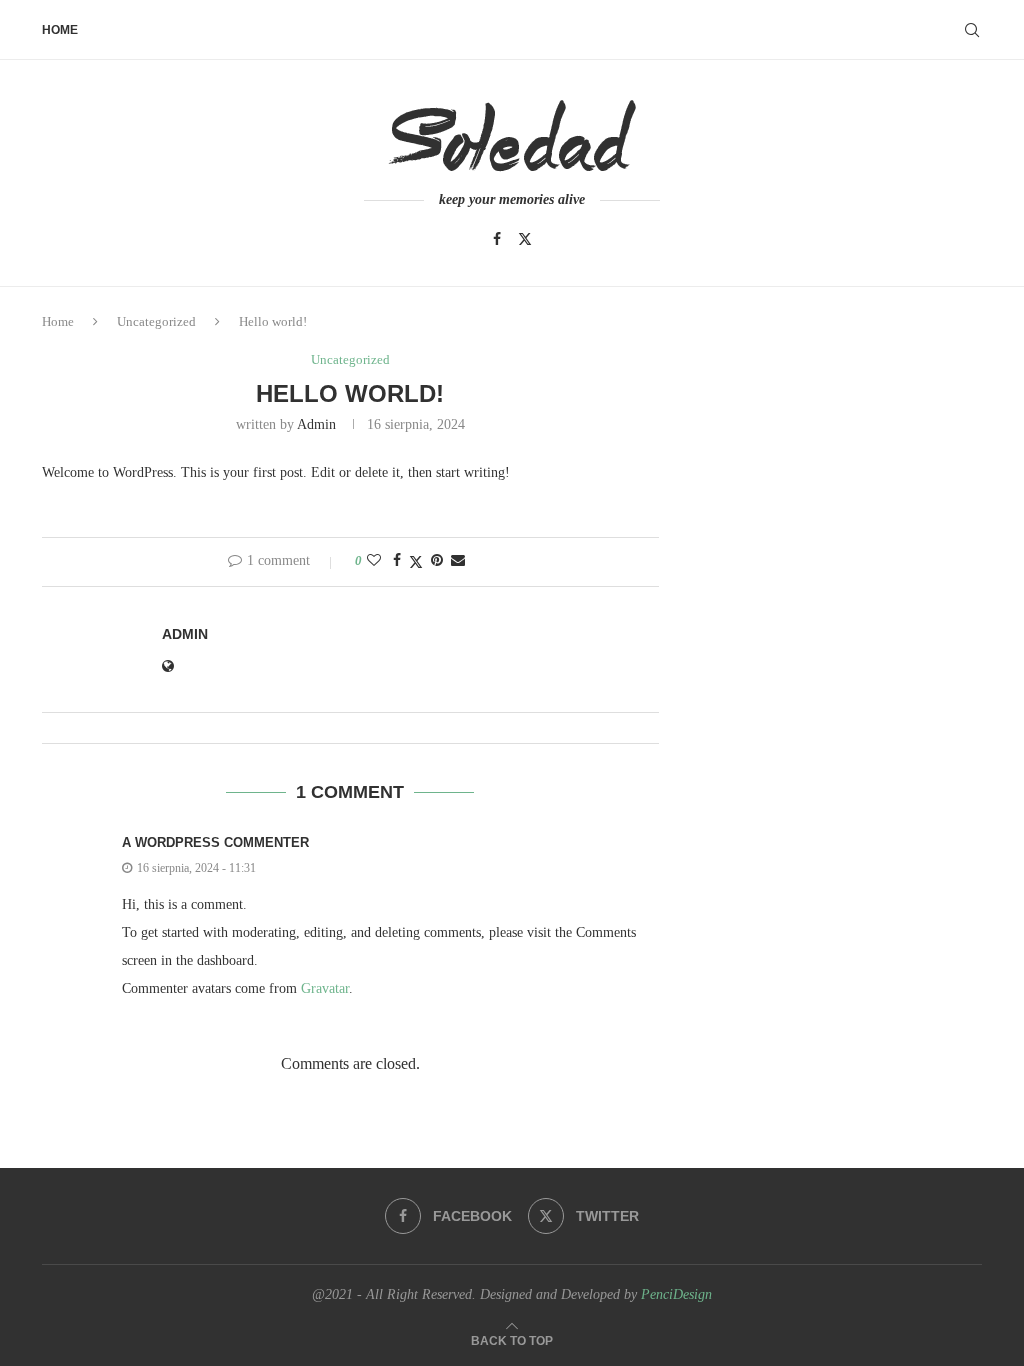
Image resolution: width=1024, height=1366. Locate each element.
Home (60, 30)
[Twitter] (525, 239)
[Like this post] (374, 561)
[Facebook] (497, 239)
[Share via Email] (458, 561)
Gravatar (325, 988)
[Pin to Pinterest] (437, 561)
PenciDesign (676, 1294)
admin (316, 424)
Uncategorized (156, 321)
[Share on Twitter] (416, 562)
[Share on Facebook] (397, 561)
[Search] (972, 30)
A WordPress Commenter (215, 842)
